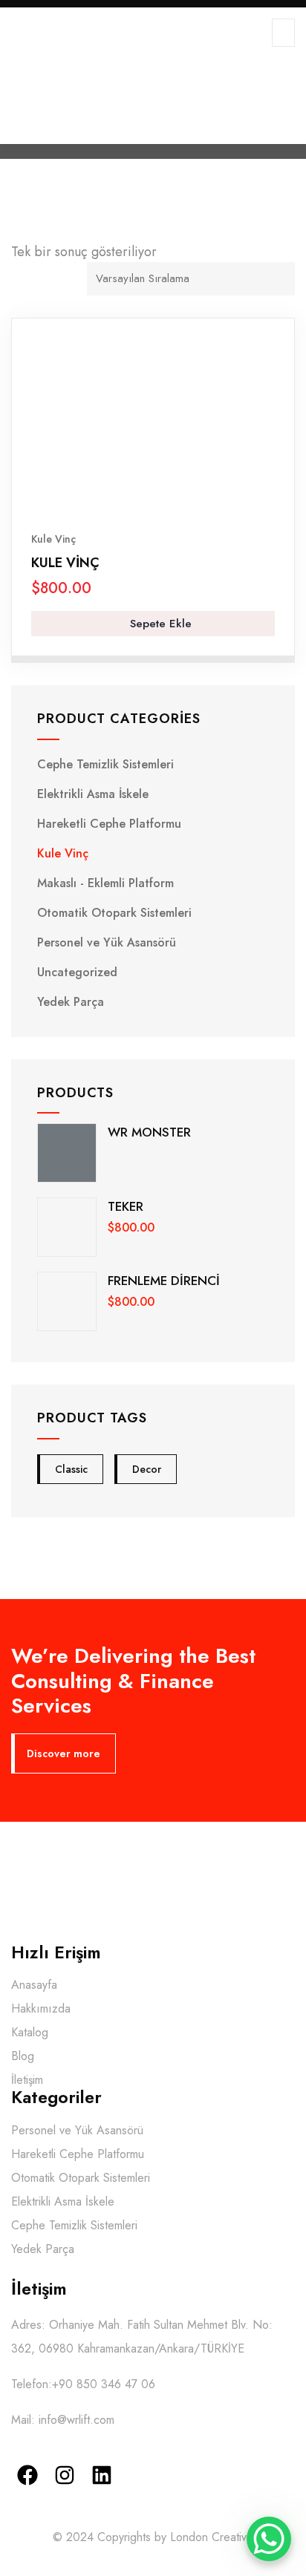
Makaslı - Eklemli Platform (105, 883)
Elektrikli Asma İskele (93, 794)
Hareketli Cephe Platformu (109, 824)
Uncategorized (77, 972)
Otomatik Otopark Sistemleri (114, 913)
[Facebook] (28, 2475)
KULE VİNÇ (65, 563)
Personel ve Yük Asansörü (107, 942)
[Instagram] (65, 2475)
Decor (147, 1469)
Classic (71, 1469)
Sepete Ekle (159, 624)
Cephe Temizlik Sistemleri (105, 764)
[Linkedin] (102, 2475)
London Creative (212, 2537)
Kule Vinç (53, 539)
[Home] (104, 1877)
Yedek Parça (71, 1002)
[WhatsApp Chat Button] (269, 2539)
